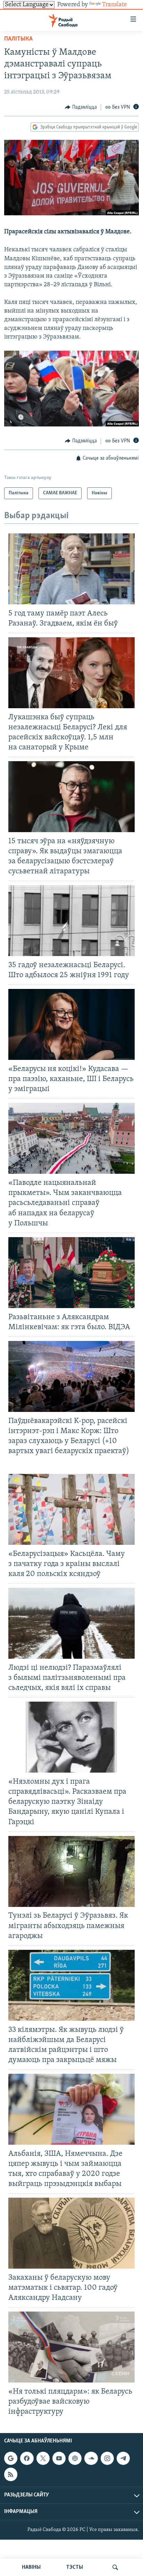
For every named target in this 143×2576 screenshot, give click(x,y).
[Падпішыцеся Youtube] (59, 2458)
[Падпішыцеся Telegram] (123, 2458)
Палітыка (18, 39)
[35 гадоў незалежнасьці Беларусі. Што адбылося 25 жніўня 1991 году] (71, 921)
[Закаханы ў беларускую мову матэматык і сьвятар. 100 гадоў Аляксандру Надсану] (71, 2233)
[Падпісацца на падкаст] (75, 2458)
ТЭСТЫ (75, 2567)
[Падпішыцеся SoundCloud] (91, 2458)
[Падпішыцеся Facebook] (27, 2458)
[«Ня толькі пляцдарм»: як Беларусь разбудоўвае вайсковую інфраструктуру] (71, 2347)
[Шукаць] (115, 2567)
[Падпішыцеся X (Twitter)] (43, 2458)
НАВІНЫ (31, 2567)
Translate (115, 5)
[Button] (81, 107)
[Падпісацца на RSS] (11, 2474)
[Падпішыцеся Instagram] (107, 2458)
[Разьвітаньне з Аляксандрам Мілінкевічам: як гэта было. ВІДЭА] (71, 1273)
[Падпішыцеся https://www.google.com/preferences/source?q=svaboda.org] (11, 2458)
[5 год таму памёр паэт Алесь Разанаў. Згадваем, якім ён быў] (71, 569)
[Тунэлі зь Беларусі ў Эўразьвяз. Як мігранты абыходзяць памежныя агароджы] (71, 1871)
